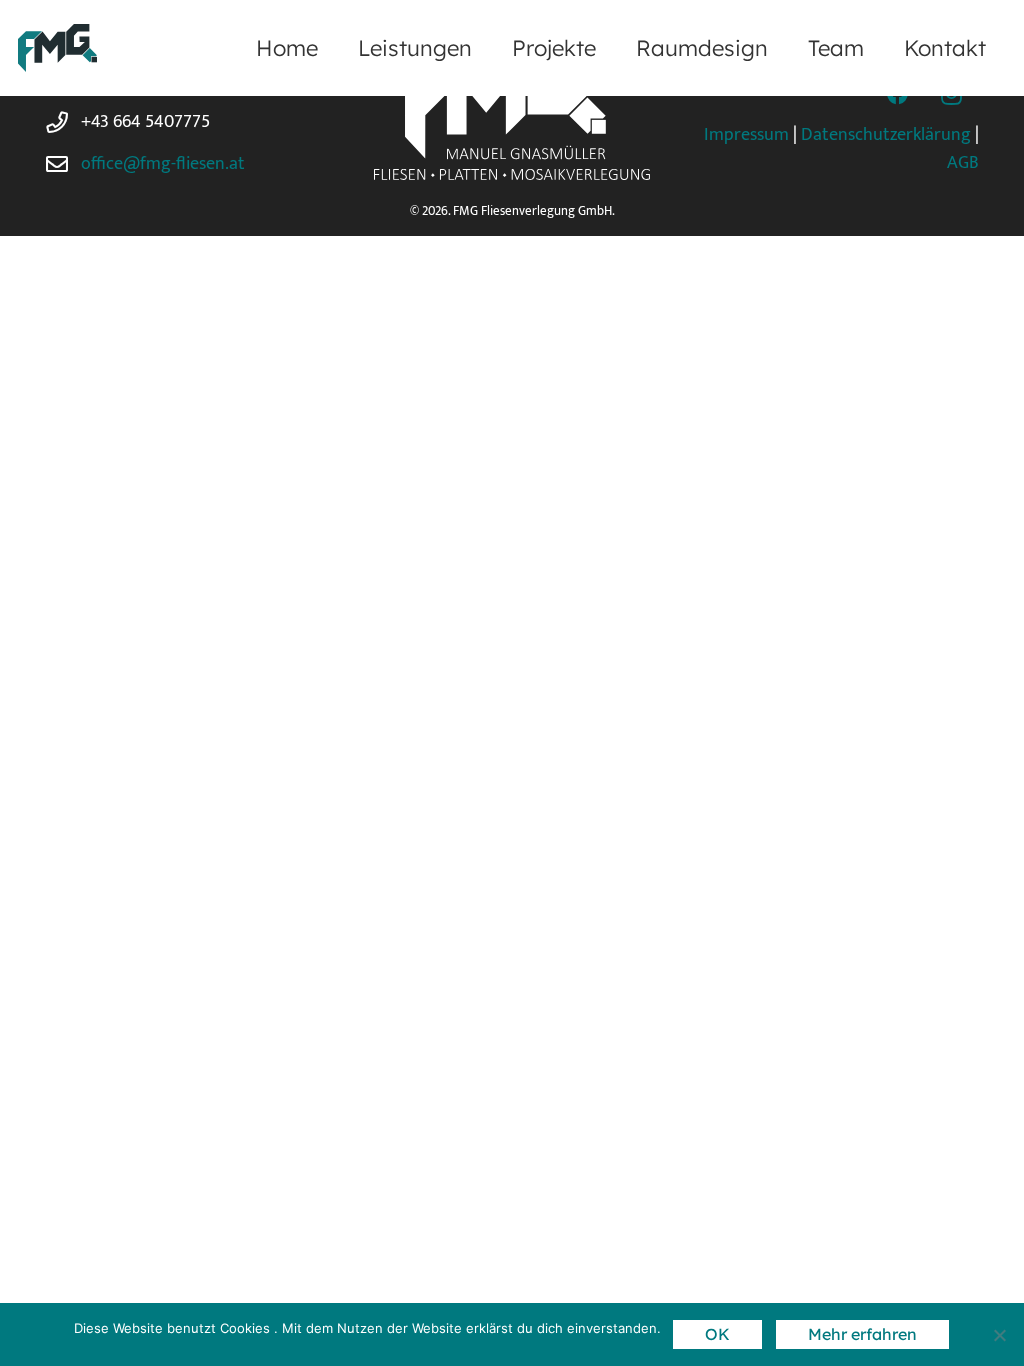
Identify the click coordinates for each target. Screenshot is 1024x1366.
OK (717, 1334)
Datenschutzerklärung (886, 135)
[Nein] (999, 1335)
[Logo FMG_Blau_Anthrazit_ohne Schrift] (57, 48)
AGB (963, 163)
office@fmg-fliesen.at (163, 164)
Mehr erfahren (862, 1334)
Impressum (746, 135)
